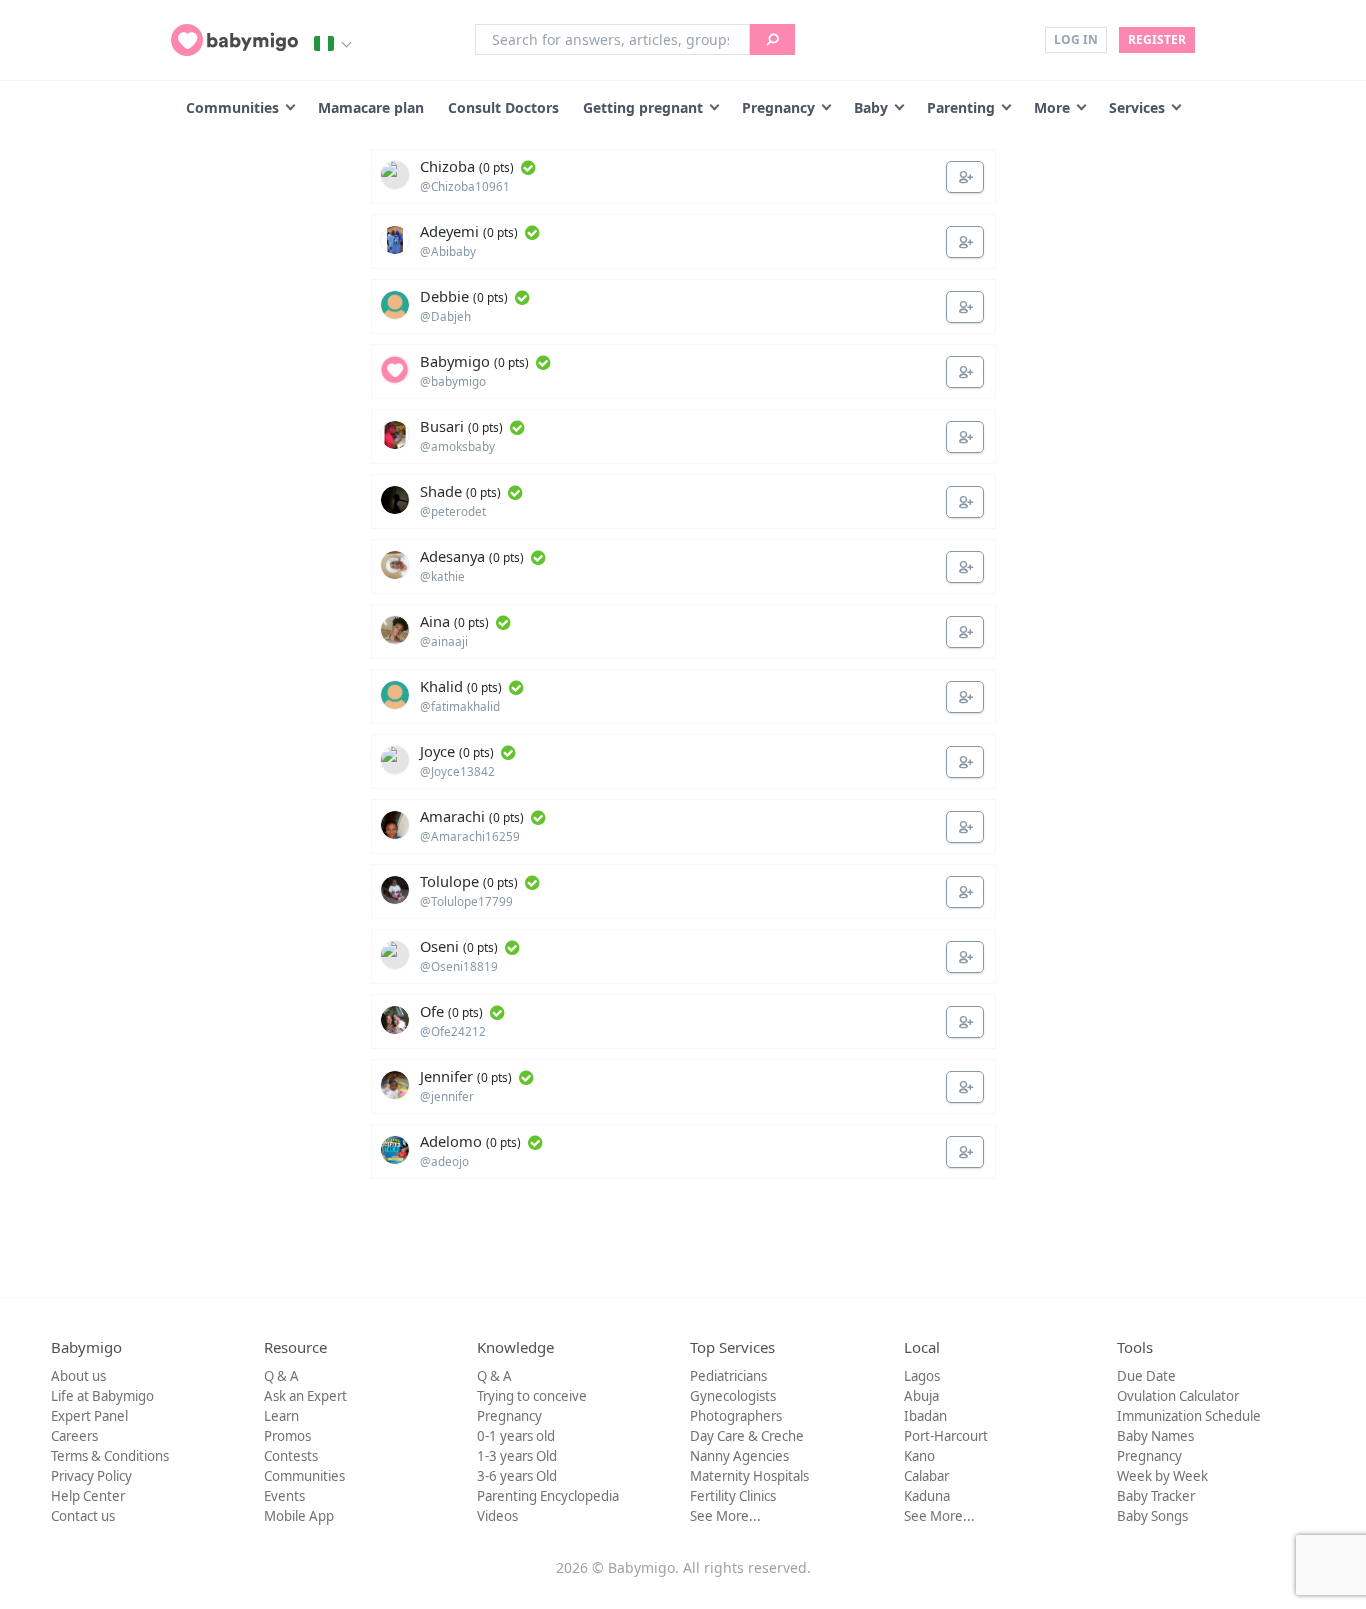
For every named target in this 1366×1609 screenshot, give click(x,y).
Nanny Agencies (739, 1456)
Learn (281, 1416)
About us (78, 1376)
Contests (291, 1456)
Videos (497, 1516)
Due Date (1146, 1376)
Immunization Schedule (1189, 1416)
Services (1137, 107)
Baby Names (1155, 1436)
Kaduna (927, 1496)
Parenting (961, 107)
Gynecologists (733, 1396)
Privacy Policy (91, 1476)
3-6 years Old (517, 1476)
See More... (725, 1516)
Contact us (83, 1516)
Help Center (88, 1496)
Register (1157, 39)
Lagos (922, 1376)
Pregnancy (778, 107)
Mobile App (299, 1516)
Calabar (926, 1476)
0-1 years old (516, 1436)
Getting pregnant (643, 107)
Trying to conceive (532, 1396)
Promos (287, 1436)
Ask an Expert (305, 1396)
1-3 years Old (517, 1456)
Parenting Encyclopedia (548, 1496)
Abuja (921, 1396)
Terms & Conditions (110, 1456)
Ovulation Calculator (1178, 1396)
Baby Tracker (1156, 1496)
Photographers (736, 1416)
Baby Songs (1152, 1516)
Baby (871, 107)
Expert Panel (89, 1416)
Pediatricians (728, 1376)
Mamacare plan (371, 107)
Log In (1076, 39)
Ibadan (925, 1416)
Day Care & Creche (747, 1436)
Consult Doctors (503, 107)
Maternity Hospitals (749, 1476)
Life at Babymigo (102, 1396)
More (1052, 107)
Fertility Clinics (733, 1496)
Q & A (281, 1376)
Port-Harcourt (946, 1436)
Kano (919, 1456)
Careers (74, 1436)
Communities (232, 107)
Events (284, 1496)
